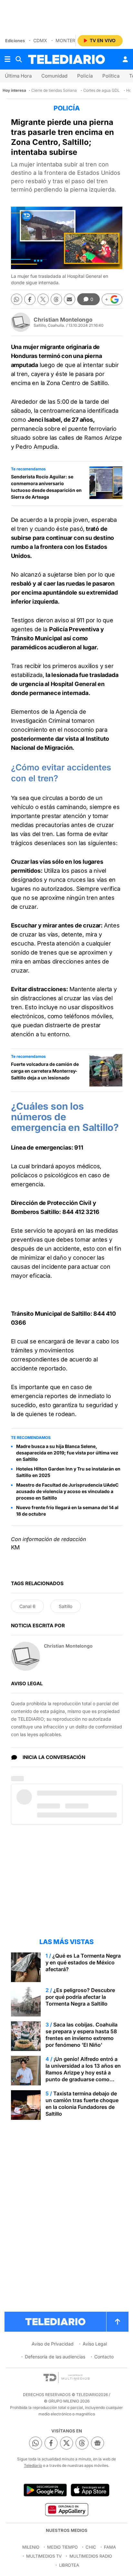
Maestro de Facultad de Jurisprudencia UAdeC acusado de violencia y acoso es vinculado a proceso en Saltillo (67, 1491)
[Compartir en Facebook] (30, 299)
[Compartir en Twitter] (43, 299)
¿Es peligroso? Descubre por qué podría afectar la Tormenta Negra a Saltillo (80, 1997)
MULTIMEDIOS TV (44, 2556)
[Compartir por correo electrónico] (70, 299)
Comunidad (54, 76)
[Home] (66, 59)
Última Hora (18, 76)
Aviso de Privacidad (53, 2344)
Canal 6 (27, 1606)
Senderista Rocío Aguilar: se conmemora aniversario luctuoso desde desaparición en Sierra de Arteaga (46, 487)
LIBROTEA (69, 2565)
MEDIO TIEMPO (62, 2547)
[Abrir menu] (7, 59)
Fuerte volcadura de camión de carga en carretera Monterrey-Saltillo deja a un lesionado (45, 1071)
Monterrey (70, 40)
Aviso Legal (95, 2344)
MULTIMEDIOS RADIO (91, 2556)
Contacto (104, 2357)
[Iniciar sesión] (125, 59)
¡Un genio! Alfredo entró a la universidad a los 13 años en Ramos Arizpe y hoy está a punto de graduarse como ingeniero (83, 2073)
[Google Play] (45, 2490)
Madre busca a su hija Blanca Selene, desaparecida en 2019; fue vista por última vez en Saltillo (67, 1453)
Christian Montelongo (63, 320)
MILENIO (31, 2547)
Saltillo (66, 1606)
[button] (112, 299)
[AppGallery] (66, 2509)
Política (111, 76)
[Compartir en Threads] (56, 299)
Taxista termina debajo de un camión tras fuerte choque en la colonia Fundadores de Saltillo (82, 2104)
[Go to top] (118, 2322)
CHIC (91, 2547)
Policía (85, 76)
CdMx (40, 40)
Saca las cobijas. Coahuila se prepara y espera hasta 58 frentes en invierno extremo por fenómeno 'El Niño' (82, 2035)
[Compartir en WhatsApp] (17, 299)
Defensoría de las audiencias (55, 2357)
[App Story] (90, 2490)
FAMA (110, 2547)
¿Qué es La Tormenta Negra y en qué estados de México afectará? (83, 1962)
